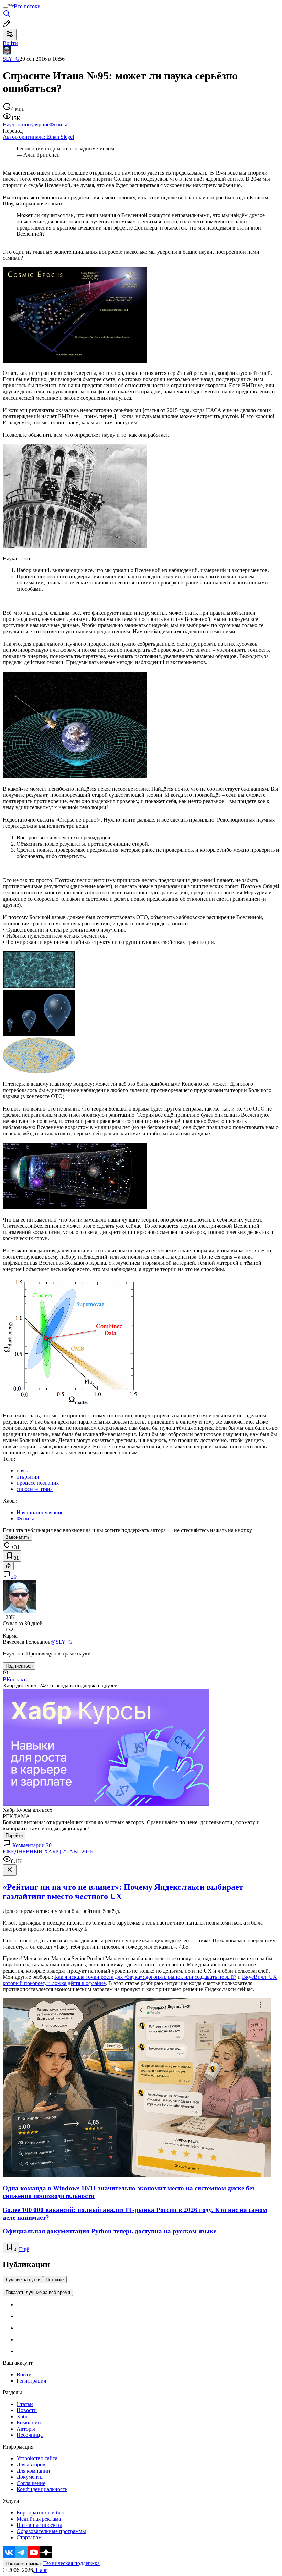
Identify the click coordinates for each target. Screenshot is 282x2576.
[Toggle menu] (6, 8)
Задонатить (18, 1537)
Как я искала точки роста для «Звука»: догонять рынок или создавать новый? (145, 1977)
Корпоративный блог (42, 2513)
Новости (27, 2410)
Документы (30, 2477)
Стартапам (29, 2537)
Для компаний (33, 2471)
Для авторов (31, 2465)
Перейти (14, 1835)
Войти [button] (10, 43)
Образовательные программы (51, 2531)
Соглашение (31, 2483)
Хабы (23, 2416)
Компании (29, 2423)
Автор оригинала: (38, 137)
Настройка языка (23, 2563)
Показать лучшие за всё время (38, 2292)
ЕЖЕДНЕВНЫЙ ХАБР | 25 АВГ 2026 (48, 1852)
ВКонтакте (15, 1679)
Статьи (25, 2404)
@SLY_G (62, 1642)
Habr (41, 2570)
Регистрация (31, 2381)
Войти (24, 2374)
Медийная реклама (39, 2519)
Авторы (26, 2429)
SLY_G (11, 59)
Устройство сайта (37, 2458)
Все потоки (27, 6)
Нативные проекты (39, 2525)
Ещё (24, 2249)
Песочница (30, 2435)
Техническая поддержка (72, 2563)
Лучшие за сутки (23, 2280)
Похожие (55, 2280)
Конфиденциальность (42, 2489)
